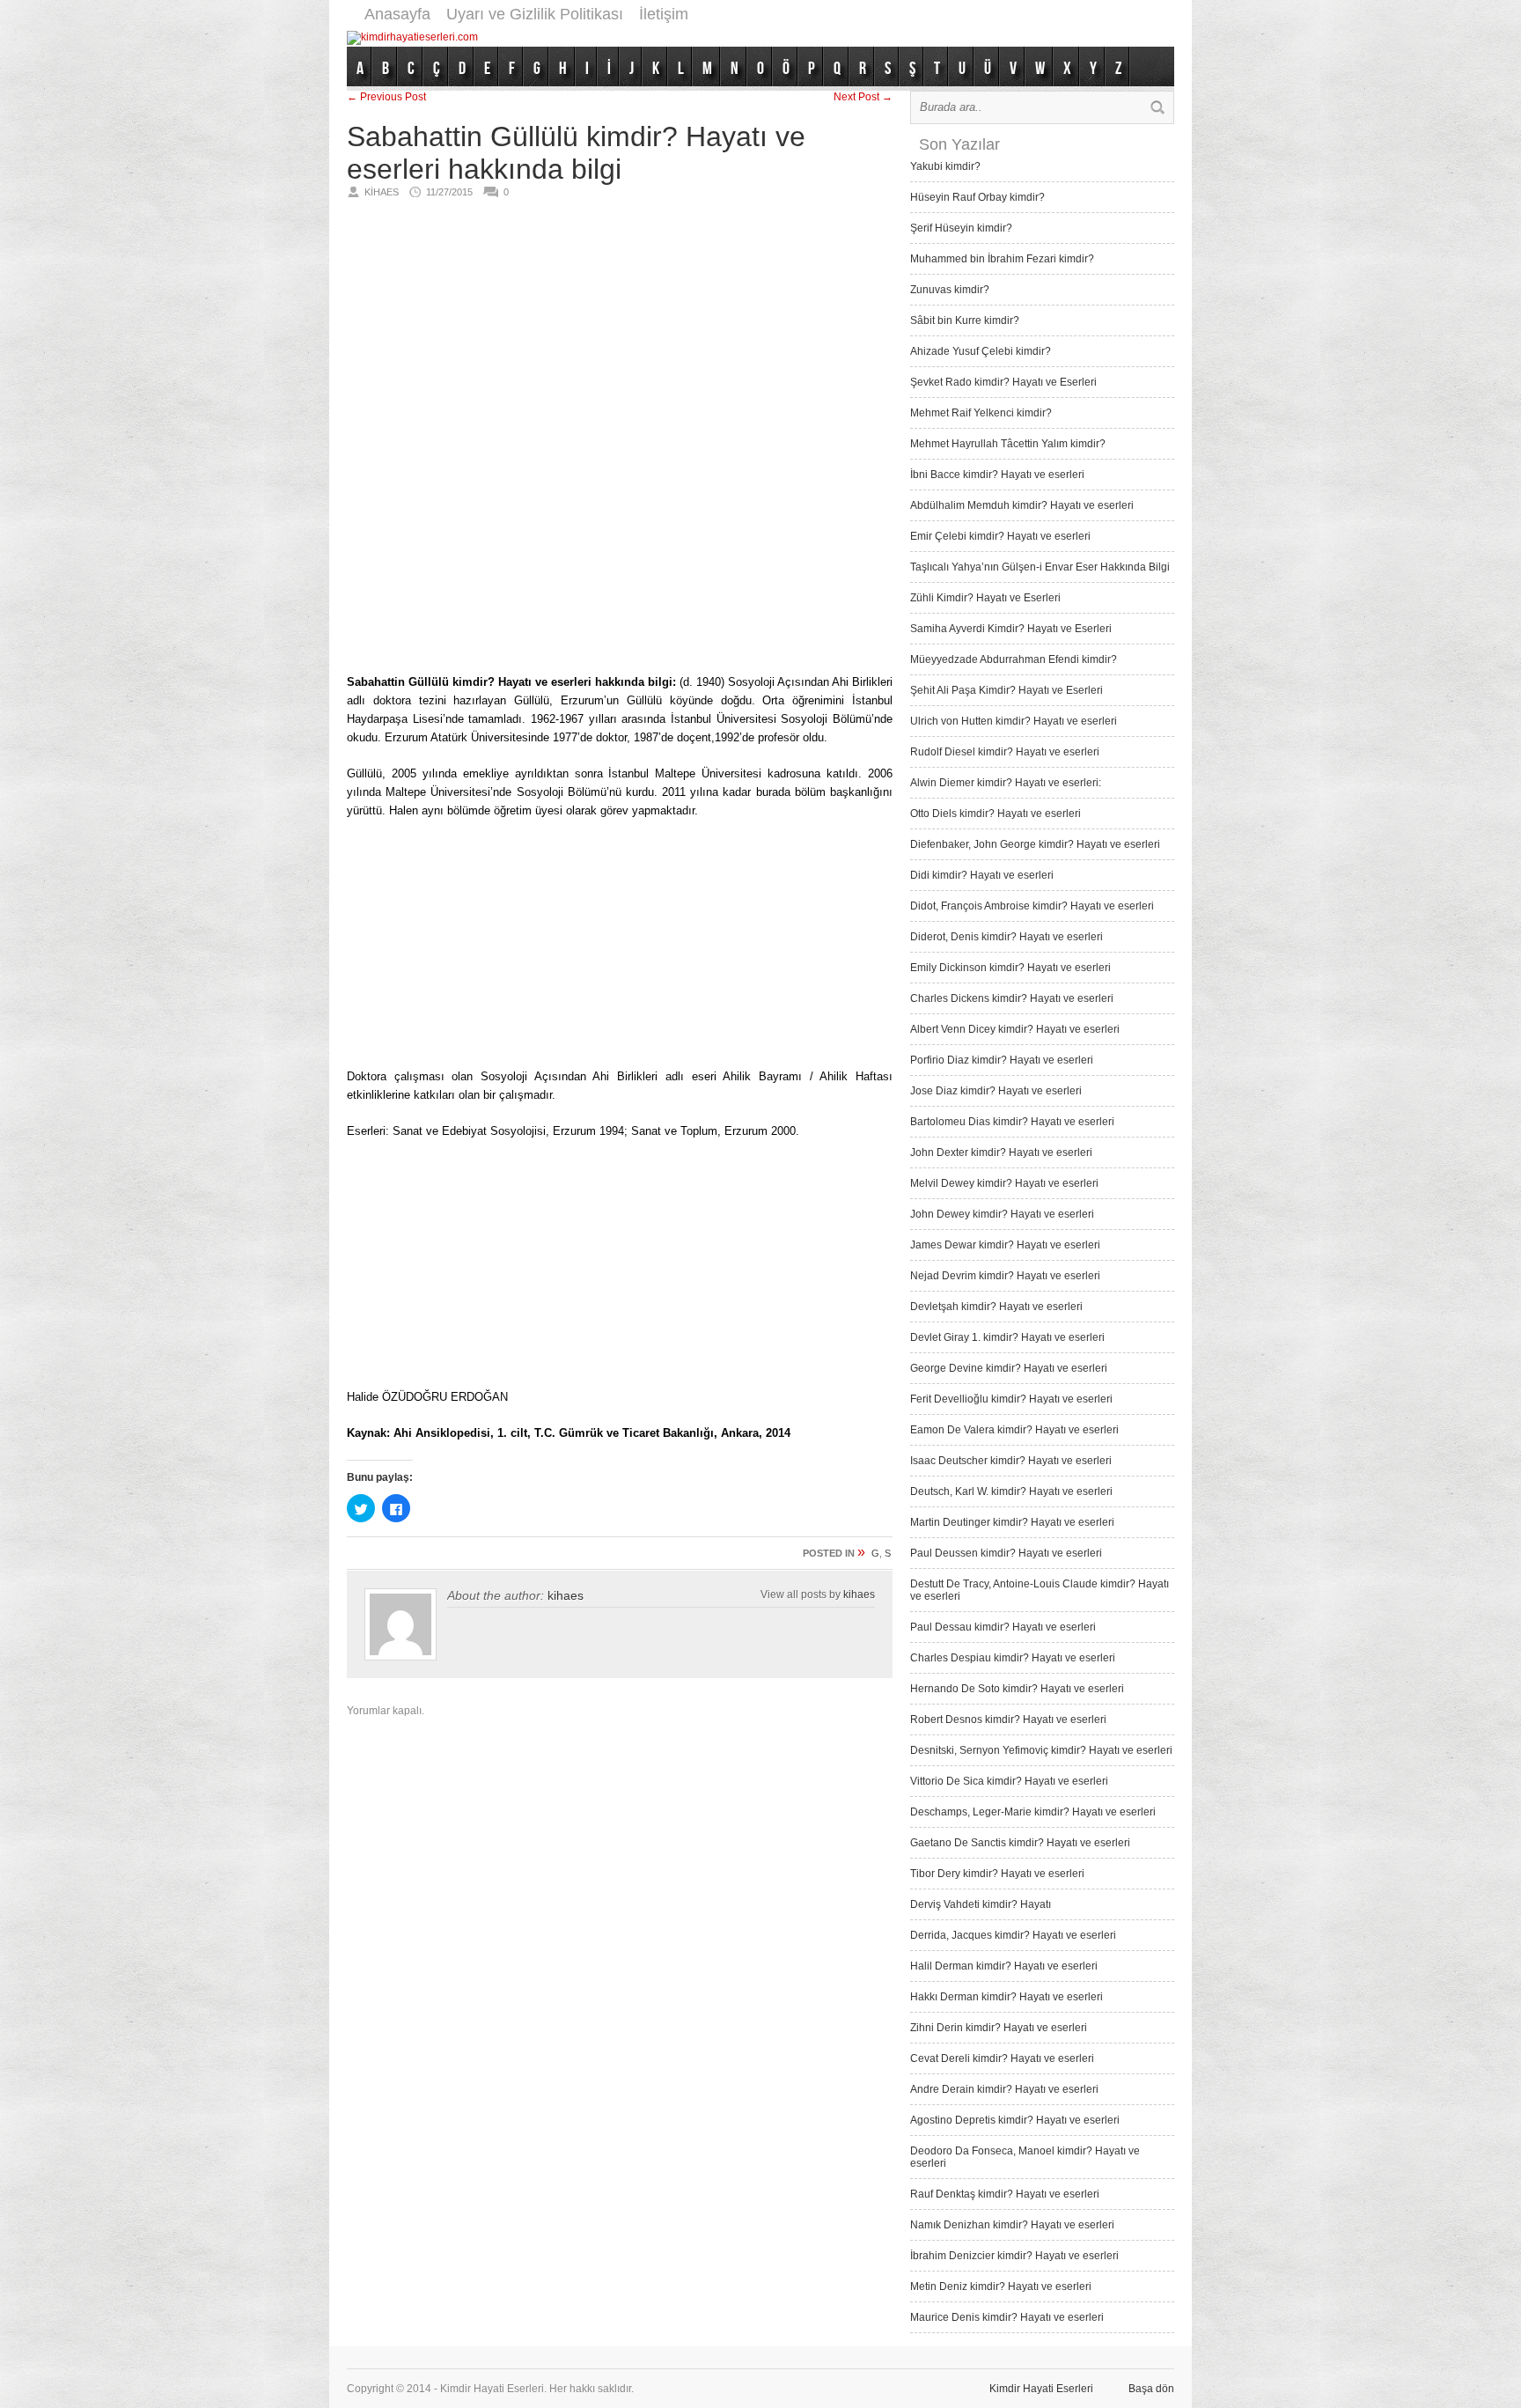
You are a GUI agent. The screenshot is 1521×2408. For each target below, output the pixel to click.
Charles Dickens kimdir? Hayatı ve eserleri (1012, 998)
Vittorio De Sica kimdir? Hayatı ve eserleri (1009, 1781)
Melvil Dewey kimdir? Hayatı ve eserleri (1004, 1183)
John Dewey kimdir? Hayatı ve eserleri (1002, 1214)
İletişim (664, 14)
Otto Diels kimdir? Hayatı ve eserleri (996, 814)
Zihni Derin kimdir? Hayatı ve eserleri (999, 2028)
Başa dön (1151, 2389)
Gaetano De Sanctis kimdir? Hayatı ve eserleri (1020, 1843)
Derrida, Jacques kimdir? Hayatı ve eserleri (1013, 1935)
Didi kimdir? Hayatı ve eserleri (982, 875)
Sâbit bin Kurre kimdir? (965, 320)
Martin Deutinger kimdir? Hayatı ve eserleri (1012, 1522)
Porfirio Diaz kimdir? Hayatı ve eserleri (1002, 1060)
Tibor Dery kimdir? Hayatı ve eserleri (997, 1874)
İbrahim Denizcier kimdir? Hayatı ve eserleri (1014, 2256)
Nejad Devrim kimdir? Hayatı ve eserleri (1005, 1276)
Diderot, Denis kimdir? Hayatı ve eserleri (1007, 937)
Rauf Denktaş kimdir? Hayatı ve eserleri (1005, 2194)
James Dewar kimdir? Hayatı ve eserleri (1005, 1245)
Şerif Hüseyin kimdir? (961, 228)
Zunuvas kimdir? (950, 290)
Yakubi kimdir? (945, 166)
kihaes (566, 1595)
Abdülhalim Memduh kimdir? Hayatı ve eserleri (1022, 505)
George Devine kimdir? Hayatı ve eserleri (1009, 1368)
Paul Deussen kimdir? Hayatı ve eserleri (1006, 1553)
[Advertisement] (854, 37)
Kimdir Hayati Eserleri (1041, 2389)
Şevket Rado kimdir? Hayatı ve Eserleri (1003, 382)
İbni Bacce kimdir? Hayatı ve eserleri (997, 475)
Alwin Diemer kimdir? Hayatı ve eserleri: (1006, 783)
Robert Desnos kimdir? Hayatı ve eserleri (1008, 1719)
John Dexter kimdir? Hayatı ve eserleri (1001, 1152)
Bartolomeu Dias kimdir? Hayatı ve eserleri (1012, 1122)
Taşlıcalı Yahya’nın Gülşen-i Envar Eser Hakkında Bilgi (1040, 567)
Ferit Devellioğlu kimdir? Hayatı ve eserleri (1011, 1399)
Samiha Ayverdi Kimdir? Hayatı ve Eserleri (1011, 629)
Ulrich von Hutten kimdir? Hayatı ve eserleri (1014, 721)
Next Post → (863, 97)
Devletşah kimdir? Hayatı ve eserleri (996, 1307)
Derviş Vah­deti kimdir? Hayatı (981, 1904)
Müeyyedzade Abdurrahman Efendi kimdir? (1014, 659)
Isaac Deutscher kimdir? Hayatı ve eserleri (1011, 1461)
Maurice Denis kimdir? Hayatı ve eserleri (1007, 2317)
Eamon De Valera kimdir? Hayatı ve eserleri (1014, 1430)
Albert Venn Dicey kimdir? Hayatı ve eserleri (1015, 1029)
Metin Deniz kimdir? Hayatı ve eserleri (1001, 2286)
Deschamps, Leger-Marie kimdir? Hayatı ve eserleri (1033, 1812)
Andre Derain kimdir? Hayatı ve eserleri (1004, 2089)
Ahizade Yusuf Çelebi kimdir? (981, 351)
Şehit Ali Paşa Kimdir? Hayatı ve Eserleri (1007, 690)
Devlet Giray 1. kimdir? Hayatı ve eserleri (1007, 1337)
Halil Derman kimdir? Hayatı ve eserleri (1004, 1966)
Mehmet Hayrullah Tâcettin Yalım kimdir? (1008, 444)
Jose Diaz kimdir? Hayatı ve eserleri (996, 1091)
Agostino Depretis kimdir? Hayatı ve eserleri (1015, 2120)
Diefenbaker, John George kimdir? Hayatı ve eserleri (1035, 844)
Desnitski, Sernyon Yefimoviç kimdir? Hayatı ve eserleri (1041, 1750)
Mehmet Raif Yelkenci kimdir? (981, 413)
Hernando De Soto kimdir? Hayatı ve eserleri (1017, 1689)
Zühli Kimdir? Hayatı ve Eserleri (985, 598)
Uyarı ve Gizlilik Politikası (535, 14)
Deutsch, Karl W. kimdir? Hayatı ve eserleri (1011, 1491)
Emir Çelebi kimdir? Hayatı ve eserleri (1000, 536)
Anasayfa (397, 14)
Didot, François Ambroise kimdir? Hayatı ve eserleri (1032, 906)
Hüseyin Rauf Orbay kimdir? (977, 197)
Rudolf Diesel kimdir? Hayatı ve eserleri (1005, 752)
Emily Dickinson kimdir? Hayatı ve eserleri (1010, 968)
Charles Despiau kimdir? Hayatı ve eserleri (1013, 1658)
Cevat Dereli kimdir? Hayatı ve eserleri (1002, 2058)
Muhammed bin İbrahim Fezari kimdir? (1002, 259)
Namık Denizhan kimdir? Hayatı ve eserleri (1012, 2225)
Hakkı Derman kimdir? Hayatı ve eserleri (1007, 1997)
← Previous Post (386, 97)
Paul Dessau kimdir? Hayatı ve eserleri (1003, 1627)
